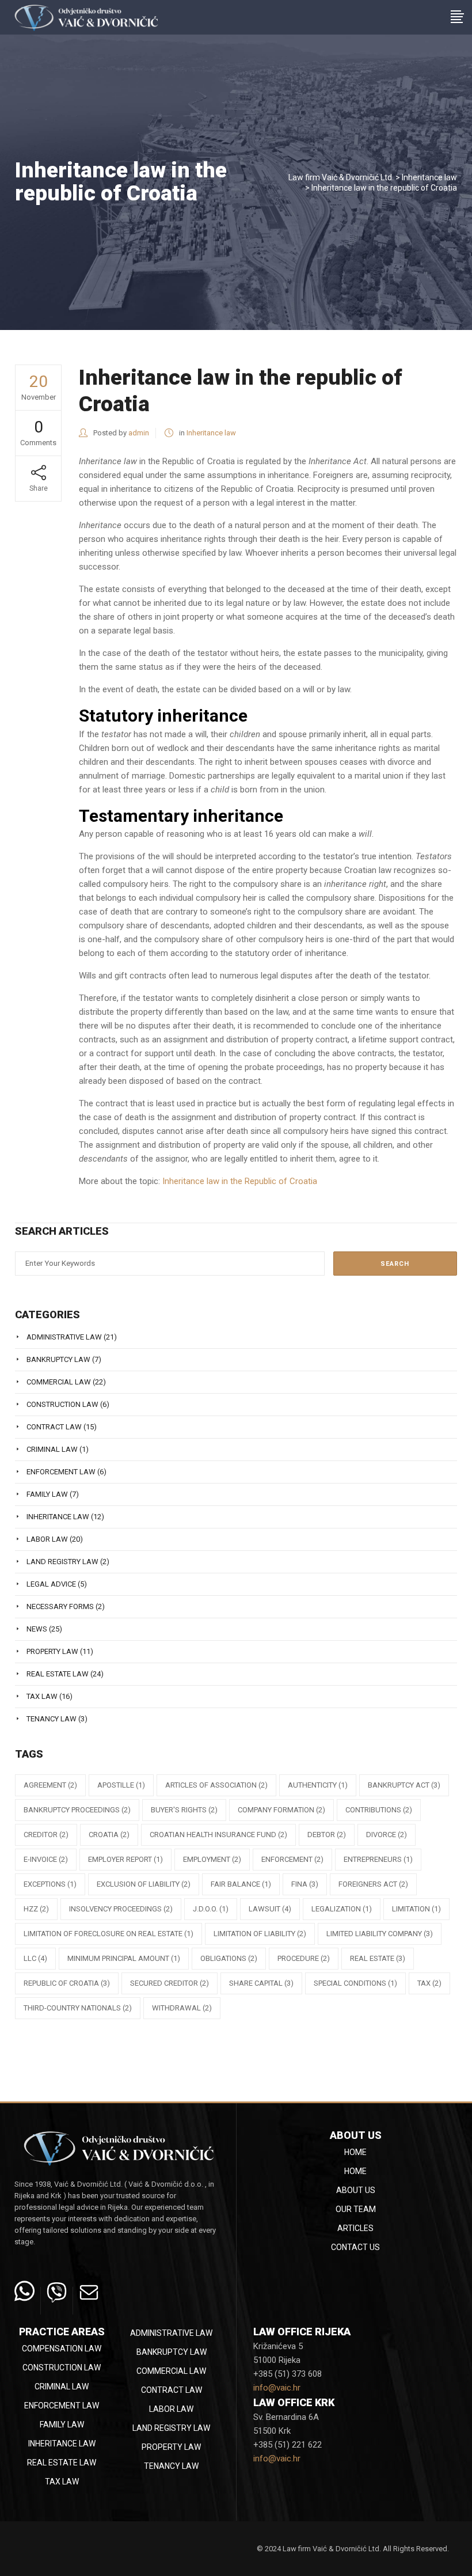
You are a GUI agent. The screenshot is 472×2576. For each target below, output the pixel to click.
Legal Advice (51, 1584)
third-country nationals (78, 2008)
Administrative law (64, 1337)
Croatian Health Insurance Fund (218, 1835)
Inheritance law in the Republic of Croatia (240, 1181)
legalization (342, 1909)
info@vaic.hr (277, 2388)
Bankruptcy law (58, 1359)
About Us (356, 2190)
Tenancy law (52, 1719)
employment (212, 1859)
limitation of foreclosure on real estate (109, 1934)
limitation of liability (260, 1934)
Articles (355, 2228)
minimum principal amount (124, 1958)
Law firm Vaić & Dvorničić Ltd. (341, 177)
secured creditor (170, 1983)
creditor (46, 1835)
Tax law (42, 1696)
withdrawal (182, 2008)
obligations (229, 1958)
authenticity (318, 1785)
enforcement (292, 1859)
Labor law (47, 1539)
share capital (261, 1983)
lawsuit (270, 1909)
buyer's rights (184, 1810)
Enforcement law (61, 1472)
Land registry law (62, 1562)
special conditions (355, 1983)
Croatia (109, 1835)
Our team (356, 2209)
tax (429, 1983)
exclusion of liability (144, 1884)
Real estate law (58, 1674)
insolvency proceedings (121, 1909)
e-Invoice (46, 1859)
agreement (50, 1785)
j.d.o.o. (211, 1909)
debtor (327, 1835)
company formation (281, 1810)
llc (35, 1958)
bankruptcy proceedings (77, 1810)
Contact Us (355, 2247)
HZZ (36, 1909)
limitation (416, 1909)
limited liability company (380, 1934)
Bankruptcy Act (404, 1785)
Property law (52, 1651)
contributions (379, 1810)
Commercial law (59, 1382)
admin (139, 433)
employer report (125, 1859)
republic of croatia (67, 1983)
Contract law (54, 1427)
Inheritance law (429, 177)
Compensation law (62, 2349)
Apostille (121, 1785)
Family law (47, 1494)
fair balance (241, 1884)
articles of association (216, 1785)
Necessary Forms (60, 1606)
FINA (305, 1884)
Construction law (62, 1404)
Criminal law (52, 1449)
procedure (304, 1958)
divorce (387, 1835)
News (37, 1629)
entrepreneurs (378, 1859)
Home (355, 2152)
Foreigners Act (373, 1884)
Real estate (378, 1958)
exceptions (50, 1884)
